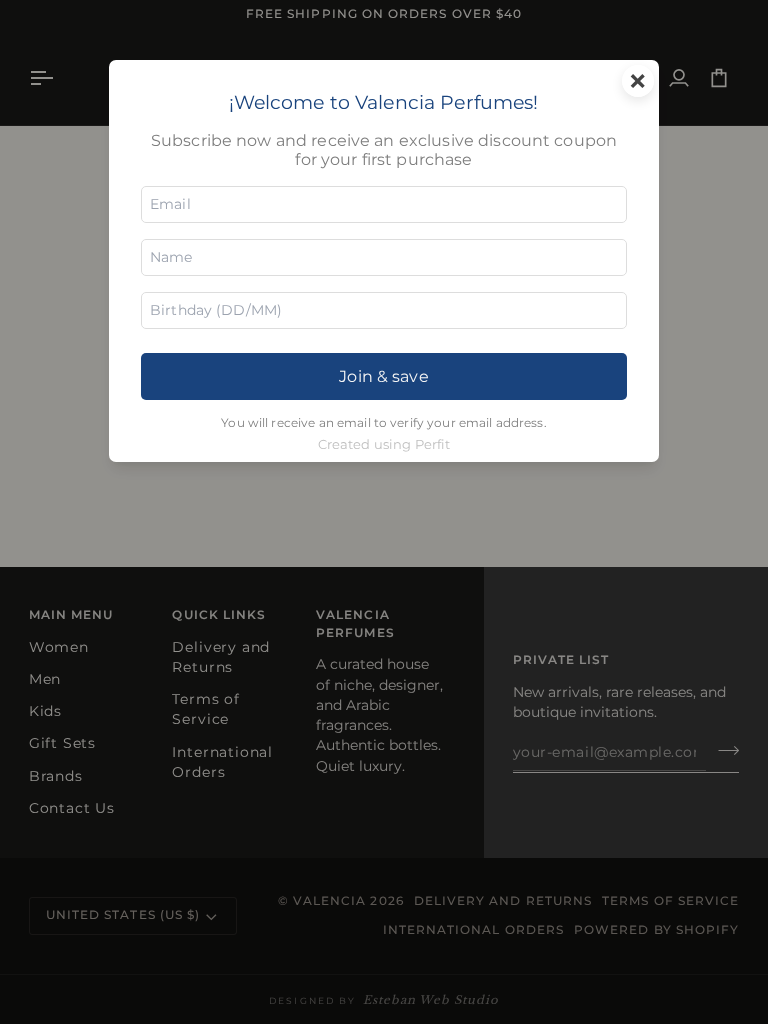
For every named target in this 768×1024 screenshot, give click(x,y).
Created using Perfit (384, 444)
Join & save (384, 376)
